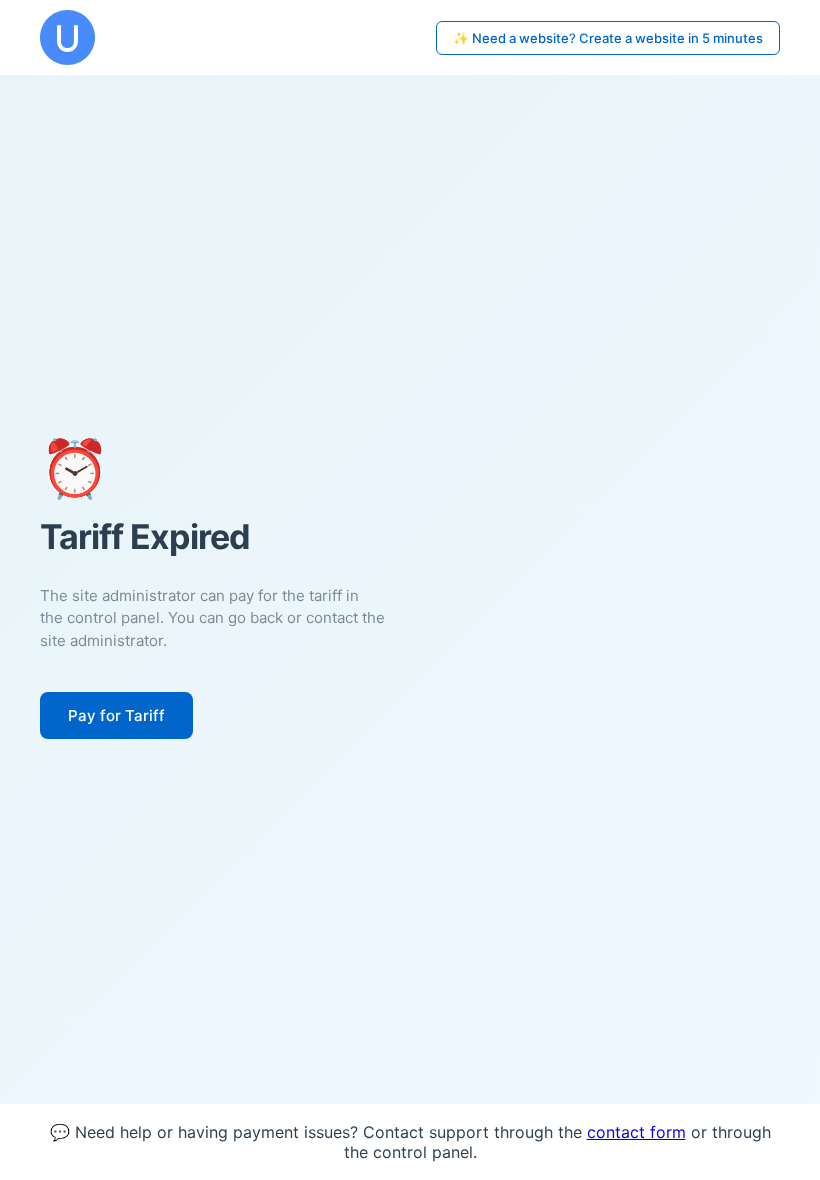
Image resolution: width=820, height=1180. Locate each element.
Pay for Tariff (116, 715)
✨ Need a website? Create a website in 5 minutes (608, 38)
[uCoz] (67, 37)
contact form (636, 1132)
